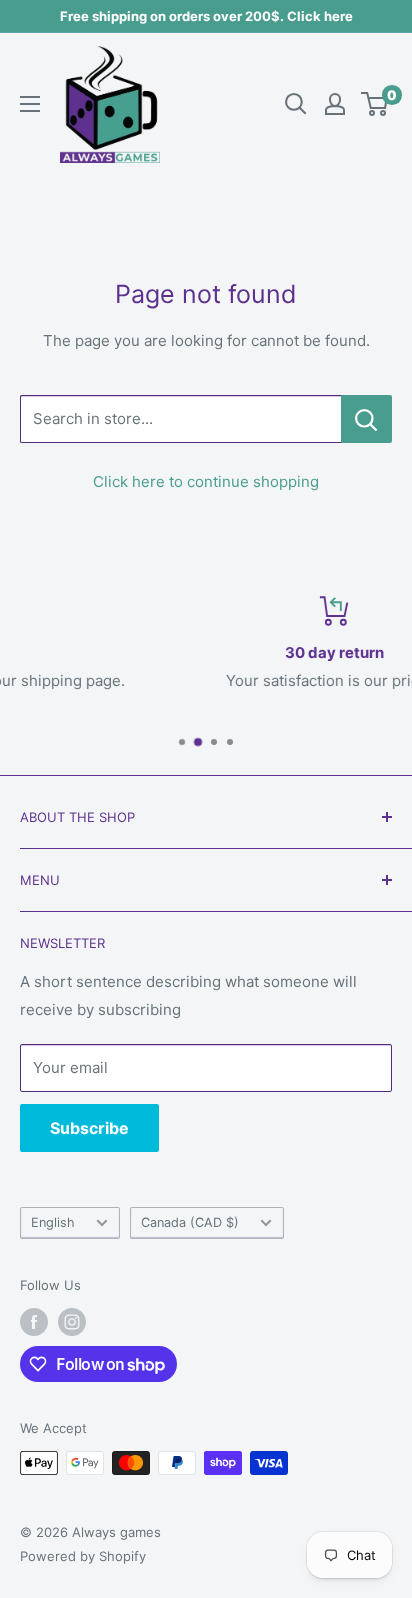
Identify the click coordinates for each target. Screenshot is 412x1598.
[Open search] (296, 104)
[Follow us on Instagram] (72, 1322)
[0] (375, 104)
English (53, 1222)
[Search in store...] (366, 419)
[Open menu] (30, 104)
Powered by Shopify (83, 1556)
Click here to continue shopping (206, 481)
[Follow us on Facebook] (34, 1322)
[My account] (335, 104)
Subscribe (89, 1128)
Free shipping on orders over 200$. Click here (206, 16)
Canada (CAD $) (190, 1222)
